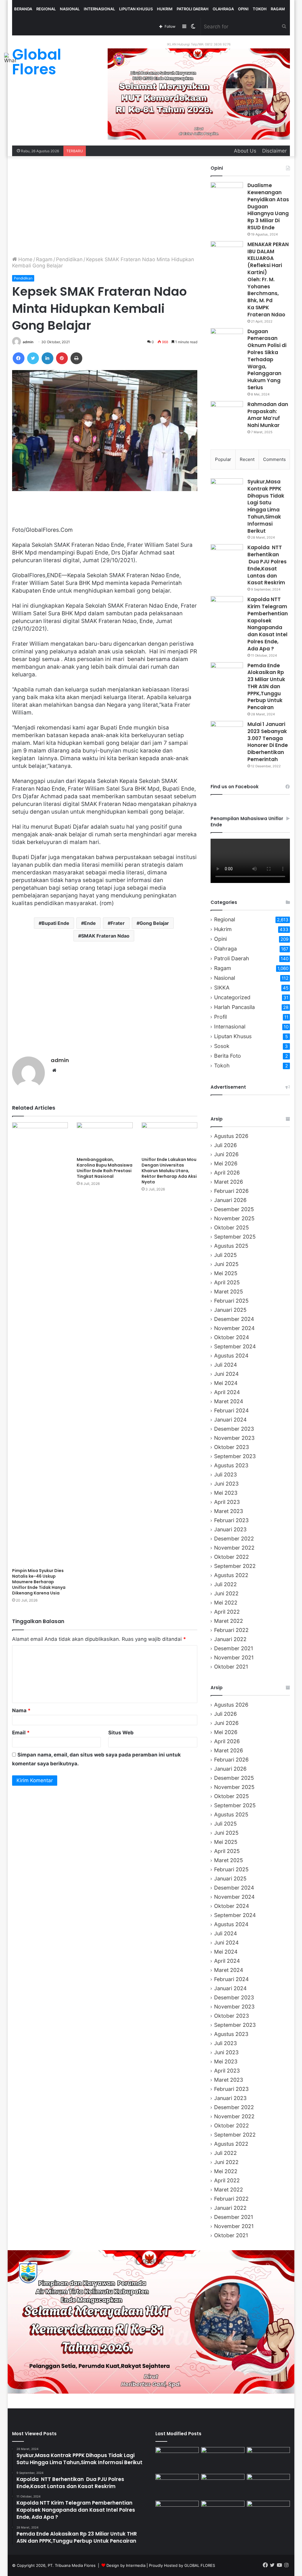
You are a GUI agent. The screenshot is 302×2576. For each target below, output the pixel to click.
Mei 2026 (226, 1163)
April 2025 (227, 1282)
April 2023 (227, 1502)
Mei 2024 (226, 1383)
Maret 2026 (229, 1182)
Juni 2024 (226, 1374)
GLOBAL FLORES (200, 2565)
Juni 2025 (226, 1264)
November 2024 (234, 1328)
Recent (247, 459)
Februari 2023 (231, 1520)
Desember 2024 (234, 1319)
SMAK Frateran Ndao (105, 936)
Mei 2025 (226, 1273)
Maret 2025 (229, 1292)
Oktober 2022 (232, 1557)
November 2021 (234, 1657)
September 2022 (235, 1566)
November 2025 (234, 1218)
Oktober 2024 (232, 1337)
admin (28, 342)
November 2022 (234, 1548)
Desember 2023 (234, 1429)
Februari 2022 (231, 1630)
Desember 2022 (234, 1539)
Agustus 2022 (231, 1575)
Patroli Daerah (193, 9)
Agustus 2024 (231, 1356)
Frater (118, 923)
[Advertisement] (105, 206)
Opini (243, 9)
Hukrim (165, 9)
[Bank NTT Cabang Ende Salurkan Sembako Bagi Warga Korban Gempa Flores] (269, 2513)
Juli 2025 (225, 1255)
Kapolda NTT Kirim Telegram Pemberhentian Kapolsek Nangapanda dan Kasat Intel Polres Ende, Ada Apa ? (268, 624)
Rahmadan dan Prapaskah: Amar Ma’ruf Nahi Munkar (268, 415)
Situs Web (121, 1733)
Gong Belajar (154, 923)
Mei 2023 (226, 1493)
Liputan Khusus (136, 9)
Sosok (222, 1046)
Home (25, 259)
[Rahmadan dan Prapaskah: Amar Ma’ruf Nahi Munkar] (227, 412)
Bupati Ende (55, 923)
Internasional (99, 9)
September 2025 (235, 1237)
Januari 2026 (230, 1200)
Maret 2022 (229, 1621)
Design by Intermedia (126, 2565)
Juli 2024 (225, 1365)
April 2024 (227, 1392)
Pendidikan (69, 259)
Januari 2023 (230, 1529)
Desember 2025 (234, 1209)
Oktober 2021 (231, 1667)
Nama (21, 1710)
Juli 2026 (225, 1145)
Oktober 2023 (232, 1447)
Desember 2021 (234, 1648)
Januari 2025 (230, 1310)
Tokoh (260, 9)
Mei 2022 (226, 1603)
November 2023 (234, 1438)
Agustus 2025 (231, 1246)
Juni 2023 (226, 1484)
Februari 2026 (231, 1191)
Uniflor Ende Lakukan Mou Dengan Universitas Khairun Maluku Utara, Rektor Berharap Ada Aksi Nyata (169, 1171)
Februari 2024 (231, 1410)
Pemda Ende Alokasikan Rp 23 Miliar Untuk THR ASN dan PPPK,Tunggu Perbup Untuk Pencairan (266, 687)
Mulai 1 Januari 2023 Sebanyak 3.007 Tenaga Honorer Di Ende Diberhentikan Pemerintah (268, 742)
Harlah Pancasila (234, 1007)
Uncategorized (232, 997)
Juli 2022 (225, 1584)
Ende (90, 923)
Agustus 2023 (231, 1465)
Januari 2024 (230, 1420)
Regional (46, 9)
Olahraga (223, 9)
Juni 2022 (226, 1593)
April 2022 (227, 1612)
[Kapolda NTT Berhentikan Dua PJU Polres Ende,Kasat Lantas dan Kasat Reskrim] (227, 555)
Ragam (278, 9)
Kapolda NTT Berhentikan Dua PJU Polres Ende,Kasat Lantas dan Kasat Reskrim (267, 565)
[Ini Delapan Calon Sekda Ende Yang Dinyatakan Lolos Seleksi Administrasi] (269, 2486)
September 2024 (235, 1346)
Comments (274, 459)
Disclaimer (274, 151)
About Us (245, 151)
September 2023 (235, 1456)
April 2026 (227, 1173)
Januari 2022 (230, 1639)
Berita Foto (228, 1056)
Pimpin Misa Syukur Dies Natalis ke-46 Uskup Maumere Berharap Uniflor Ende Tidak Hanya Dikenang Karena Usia (39, 1582)
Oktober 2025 (232, 1228)
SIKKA (222, 988)
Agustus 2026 (231, 1136)
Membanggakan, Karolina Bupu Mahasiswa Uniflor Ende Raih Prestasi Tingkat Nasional (105, 1168)
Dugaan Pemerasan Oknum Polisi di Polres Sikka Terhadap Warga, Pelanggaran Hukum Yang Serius (267, 359)
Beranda (23, 9)
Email (21, 1733)
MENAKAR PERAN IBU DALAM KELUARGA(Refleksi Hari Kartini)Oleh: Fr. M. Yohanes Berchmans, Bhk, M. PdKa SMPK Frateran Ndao (268, 279)
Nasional (70, 9)
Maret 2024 (229, 1401)
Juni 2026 (226, 1154)
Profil (220, 1017)
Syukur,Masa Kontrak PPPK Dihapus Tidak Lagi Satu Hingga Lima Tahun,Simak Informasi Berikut (266, 506)
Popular (223, 459)
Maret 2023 (229, 1511)
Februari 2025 (231, 1301)
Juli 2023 (225, 1475)
